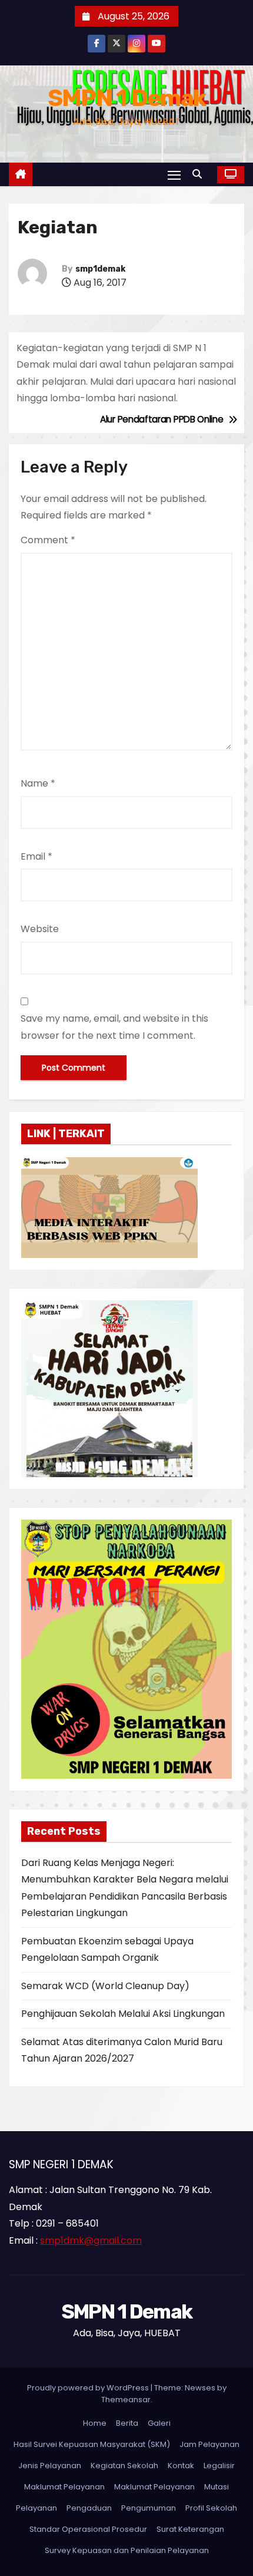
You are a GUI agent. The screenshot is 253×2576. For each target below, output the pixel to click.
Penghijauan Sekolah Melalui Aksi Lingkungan (123, 2014)
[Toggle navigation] (174, 175)
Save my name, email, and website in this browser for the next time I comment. (114, 1027)
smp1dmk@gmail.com (91, 2240)
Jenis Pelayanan (50, 2466)
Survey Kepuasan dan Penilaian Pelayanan (127, 2550)
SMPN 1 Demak (127, 98)
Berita (127, 2423)
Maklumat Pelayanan (64, 2487)
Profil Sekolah (211, 2508)
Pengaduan (89, 2508)
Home (95, 2423)
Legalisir (219, 2466)
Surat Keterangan (190, 2529)
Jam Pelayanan (209, 2444)
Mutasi (217, 2487)
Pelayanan (36, 2508)
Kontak (181, 2466)
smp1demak (100, 269)
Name (38, 783)
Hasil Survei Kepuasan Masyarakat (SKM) (92, 2444)
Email (36, 856)
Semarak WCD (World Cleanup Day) (105, 1986)
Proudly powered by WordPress (89, 2388)
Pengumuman (149, 2508)
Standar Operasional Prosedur (88, 2529)
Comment (48, 540)
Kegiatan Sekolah (124, 2466)
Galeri (159, 2423)
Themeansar (126, 2400)
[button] (200, 174)
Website (40, 929)
